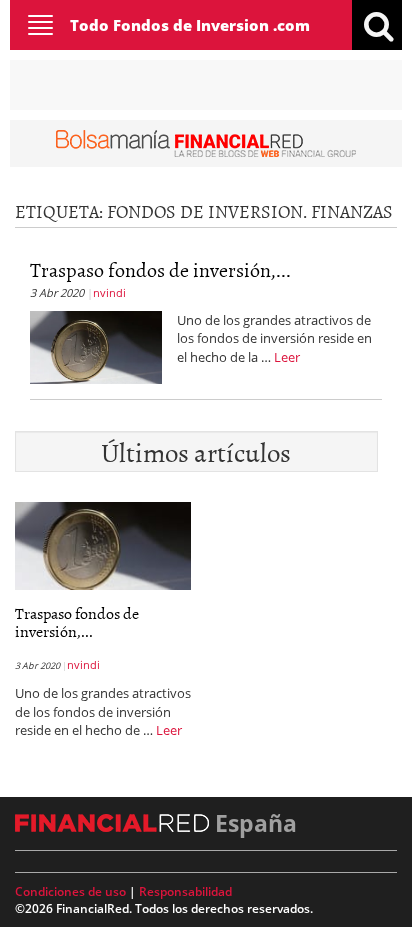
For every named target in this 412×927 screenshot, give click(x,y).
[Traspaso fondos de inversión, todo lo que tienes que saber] (96, 345)
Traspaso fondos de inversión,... (160, 269)
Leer (287, 357)
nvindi (109, 292)
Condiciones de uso (70, 891)
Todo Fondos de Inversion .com (190, 25)
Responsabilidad (185, 891)
